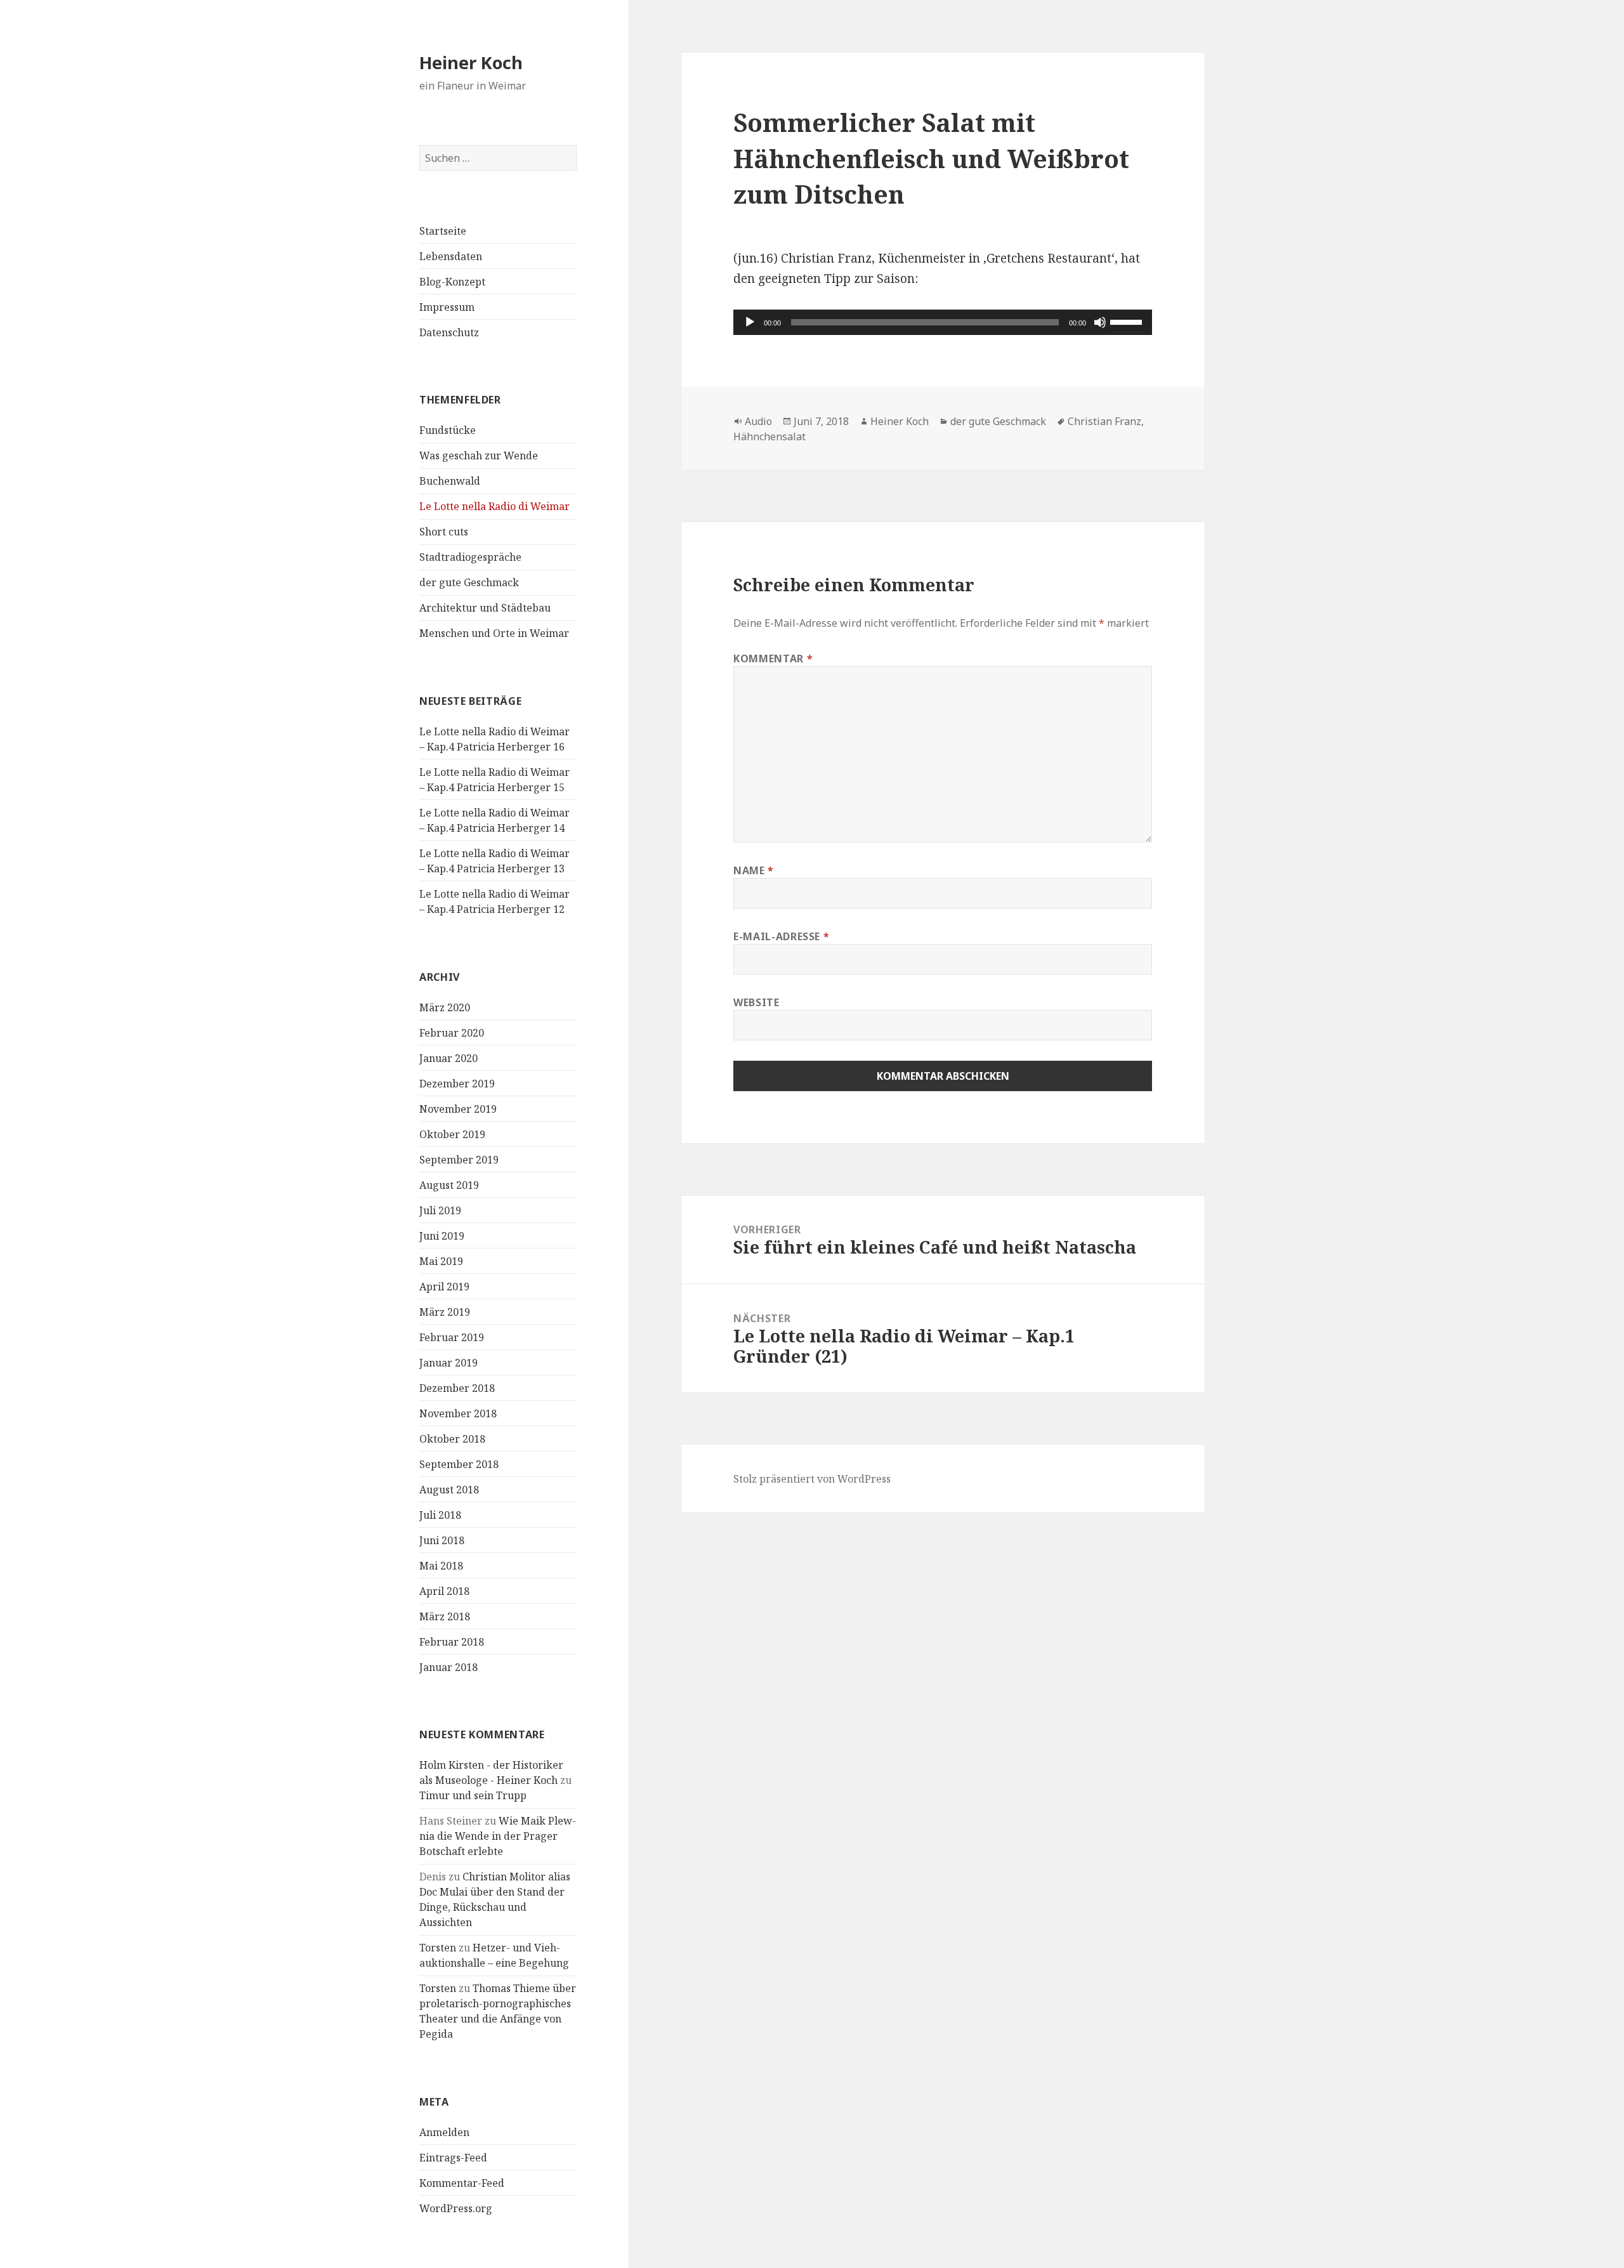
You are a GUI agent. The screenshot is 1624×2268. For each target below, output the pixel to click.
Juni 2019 (442, 1236)
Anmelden (444, 2132)
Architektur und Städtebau (485, 608)
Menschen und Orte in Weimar (494, 633)
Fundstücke (448, 430)
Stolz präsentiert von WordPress (812, 1479)
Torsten (438, 1948)
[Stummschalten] (1100, 322)
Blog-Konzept (452, 282)
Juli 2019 (440, 1210)
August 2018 (449, 1490)
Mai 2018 (441, 1566)
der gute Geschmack (469, 582)
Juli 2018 (440, 1515)
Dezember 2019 (457, 1084)
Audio (758, 421)
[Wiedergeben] (750, 322)
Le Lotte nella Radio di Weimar (494, 506)
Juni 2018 (442, 1540)
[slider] (1128, 321)
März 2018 (445, 1616)
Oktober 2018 (452, 1439)
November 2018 (458, 1413)
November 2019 (458, 1109)
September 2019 (459, 1160)
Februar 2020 (452, 1033)
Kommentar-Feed (462, 2183)
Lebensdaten (451, 256)
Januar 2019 (449, 1363)
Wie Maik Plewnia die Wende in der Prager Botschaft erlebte (498, 1836)
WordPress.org (456, 2208)
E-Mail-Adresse (781, 936)
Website (756, 1002)
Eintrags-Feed (453, 2158)
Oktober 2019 (452, 1134)
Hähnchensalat (769, 436)
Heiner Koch (471, 62)
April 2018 (444, 1591)
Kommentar (773, 659)
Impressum (447, 307)
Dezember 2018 (457, 1388)
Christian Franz (1104, 421)
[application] (943, 322)
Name (754, 870)
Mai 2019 (441, 1261)
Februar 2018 (452, 1642)
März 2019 (445, 1312)
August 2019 (449, 1185)
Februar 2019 (452, 1337)
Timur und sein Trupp (473, 1795)
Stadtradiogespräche (470, 557)
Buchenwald (450, 481)
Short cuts (444, 532)
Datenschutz (449, 332)
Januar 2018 (449, 1667)
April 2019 (444, 1287)
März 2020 (445, 1007)
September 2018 (459, 1464)
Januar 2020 (449, 1058)
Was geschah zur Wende (479, 456)
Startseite (443, 231)
